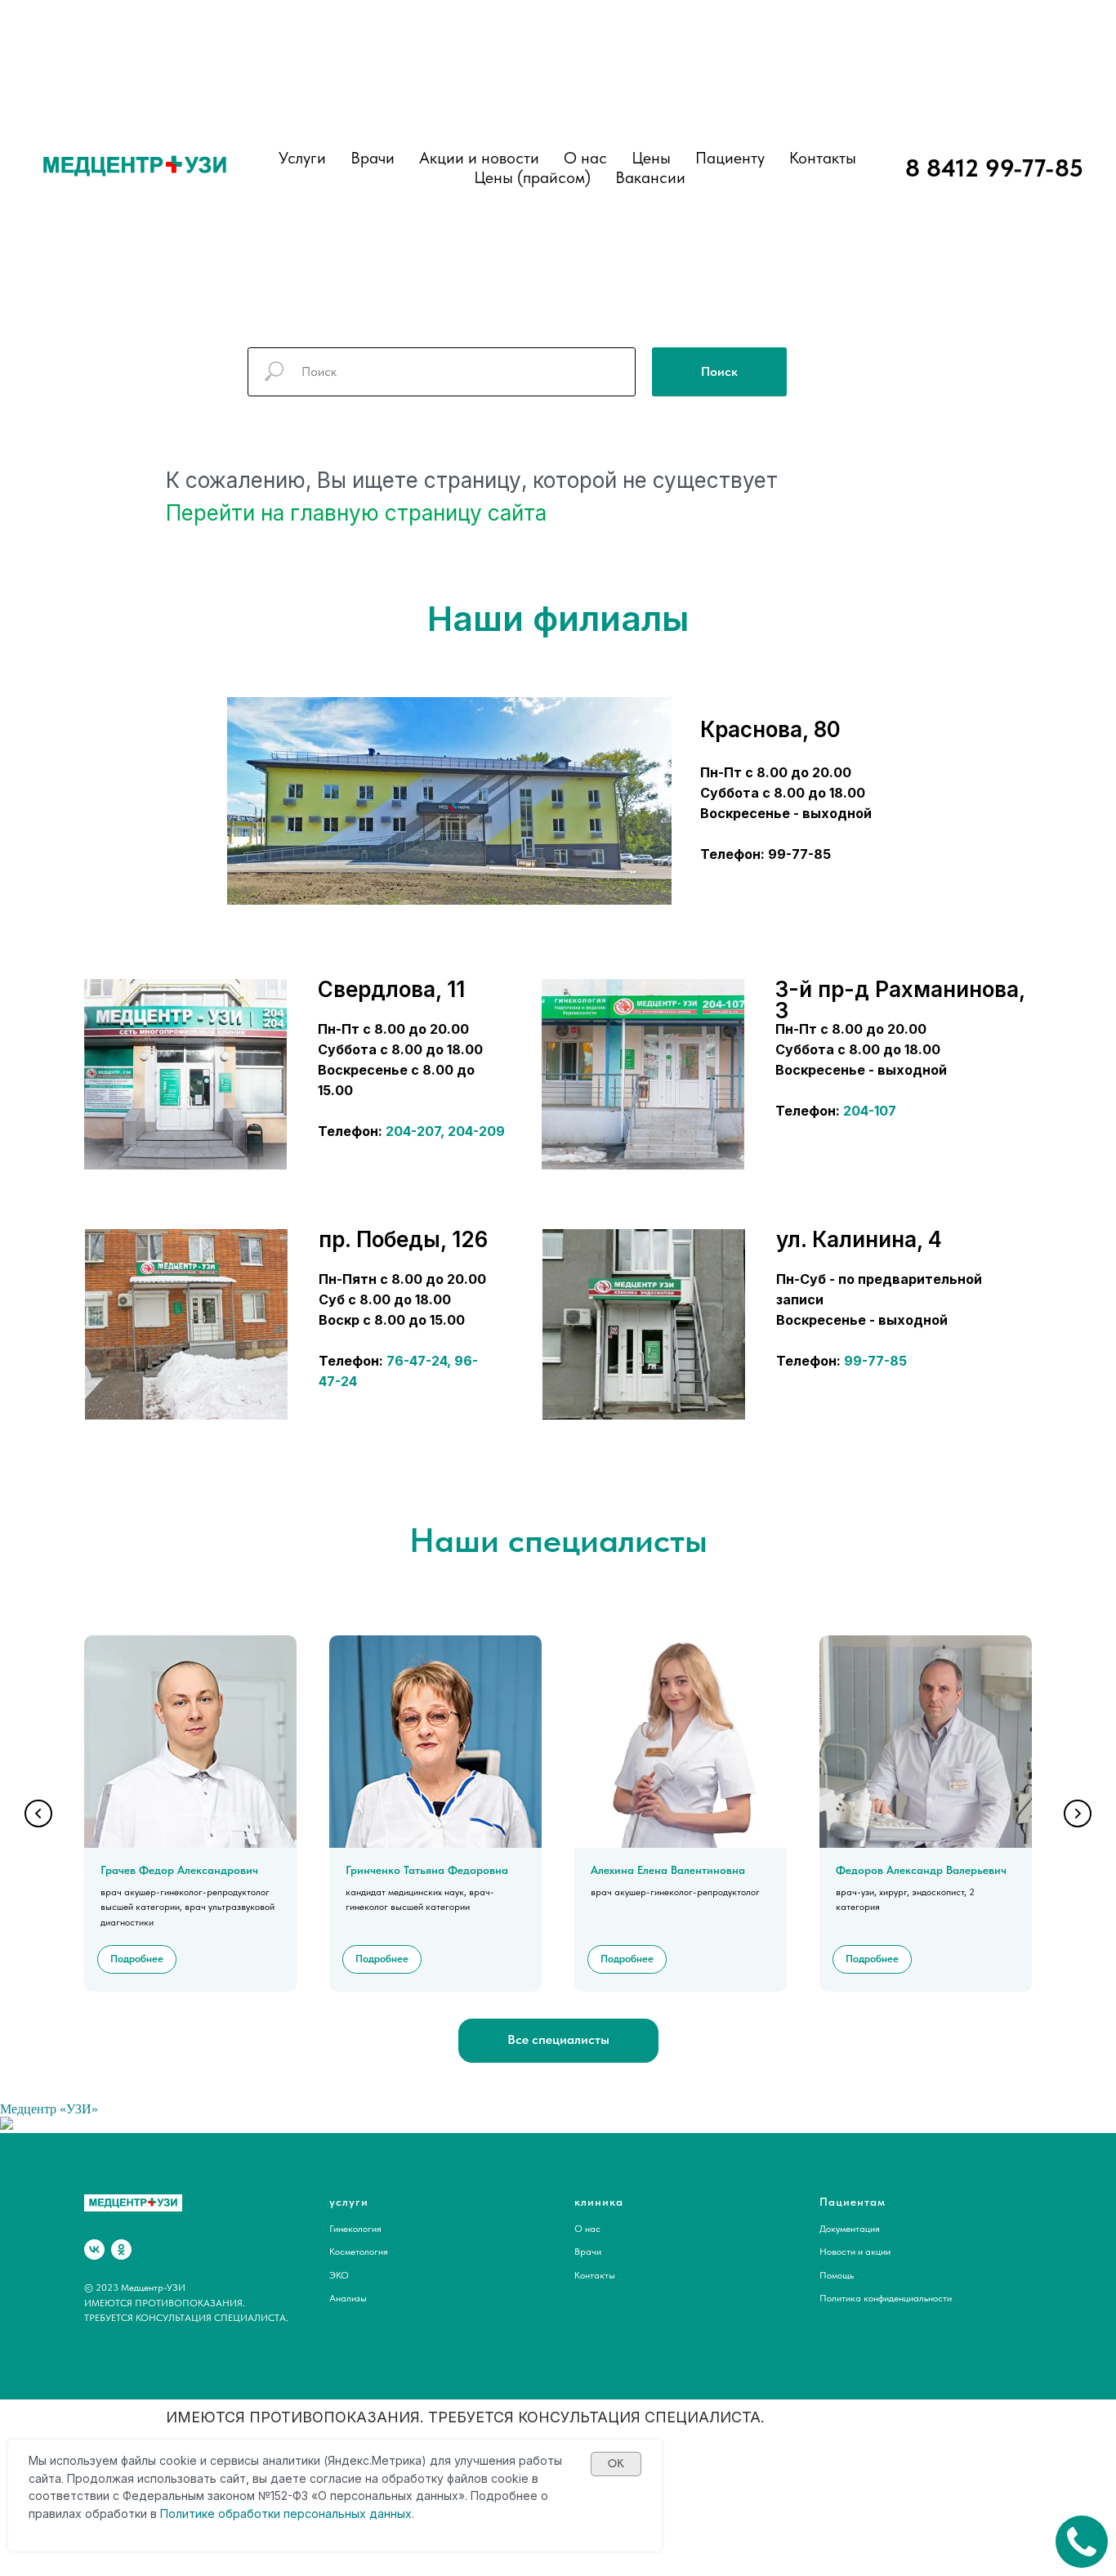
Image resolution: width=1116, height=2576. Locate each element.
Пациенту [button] (730, 158)
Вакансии (650, 177)
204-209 (476, 1131)
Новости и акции (855, 2252)
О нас (585, 158)
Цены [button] (651, 158)
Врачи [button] (373, 158)
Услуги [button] (302, 158)
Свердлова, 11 (391, 989)
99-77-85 (875, 1361)
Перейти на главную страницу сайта (356, 513)
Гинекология (355, 2229)
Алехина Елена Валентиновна (668, 1870)
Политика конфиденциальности (886, 2298)
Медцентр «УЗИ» (49, 2109)
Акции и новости (479, 158)
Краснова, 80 (770, 729)
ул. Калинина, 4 (859, 1239)
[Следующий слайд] (1078, 1813)
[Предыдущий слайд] (38, 1813)
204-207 (413, 1131)
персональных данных (348, 2513)
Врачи (588, 2252)
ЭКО (339, 2275)
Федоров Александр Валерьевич (921, 1870)
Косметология (359, 2252)
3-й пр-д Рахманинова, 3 (900, 1000)
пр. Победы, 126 (403, 1239)
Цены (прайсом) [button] (532, 177)
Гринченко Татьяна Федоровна (427, 1870)
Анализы (348, 2298)
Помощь (837, 2275)
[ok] (121, 2250)
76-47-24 (417, 1361)
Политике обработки (220, 2513)
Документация (850, 2229)
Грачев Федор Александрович (179, 1870)
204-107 (870, 1111)
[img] (185, 1074)
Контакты (823, 158)
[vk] (94, 2250)
